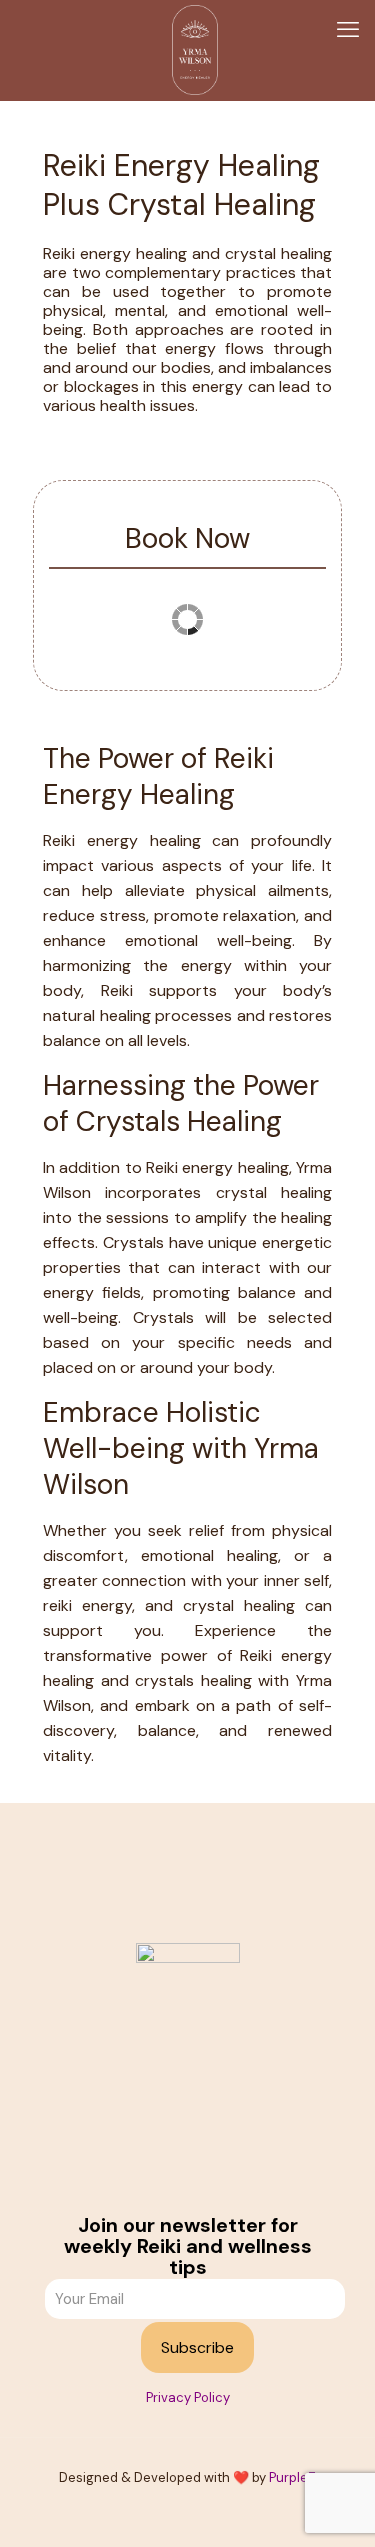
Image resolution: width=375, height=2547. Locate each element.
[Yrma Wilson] (195, 50)
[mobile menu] (348, 30)
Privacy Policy (188, 2397)
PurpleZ (292, 2477)
